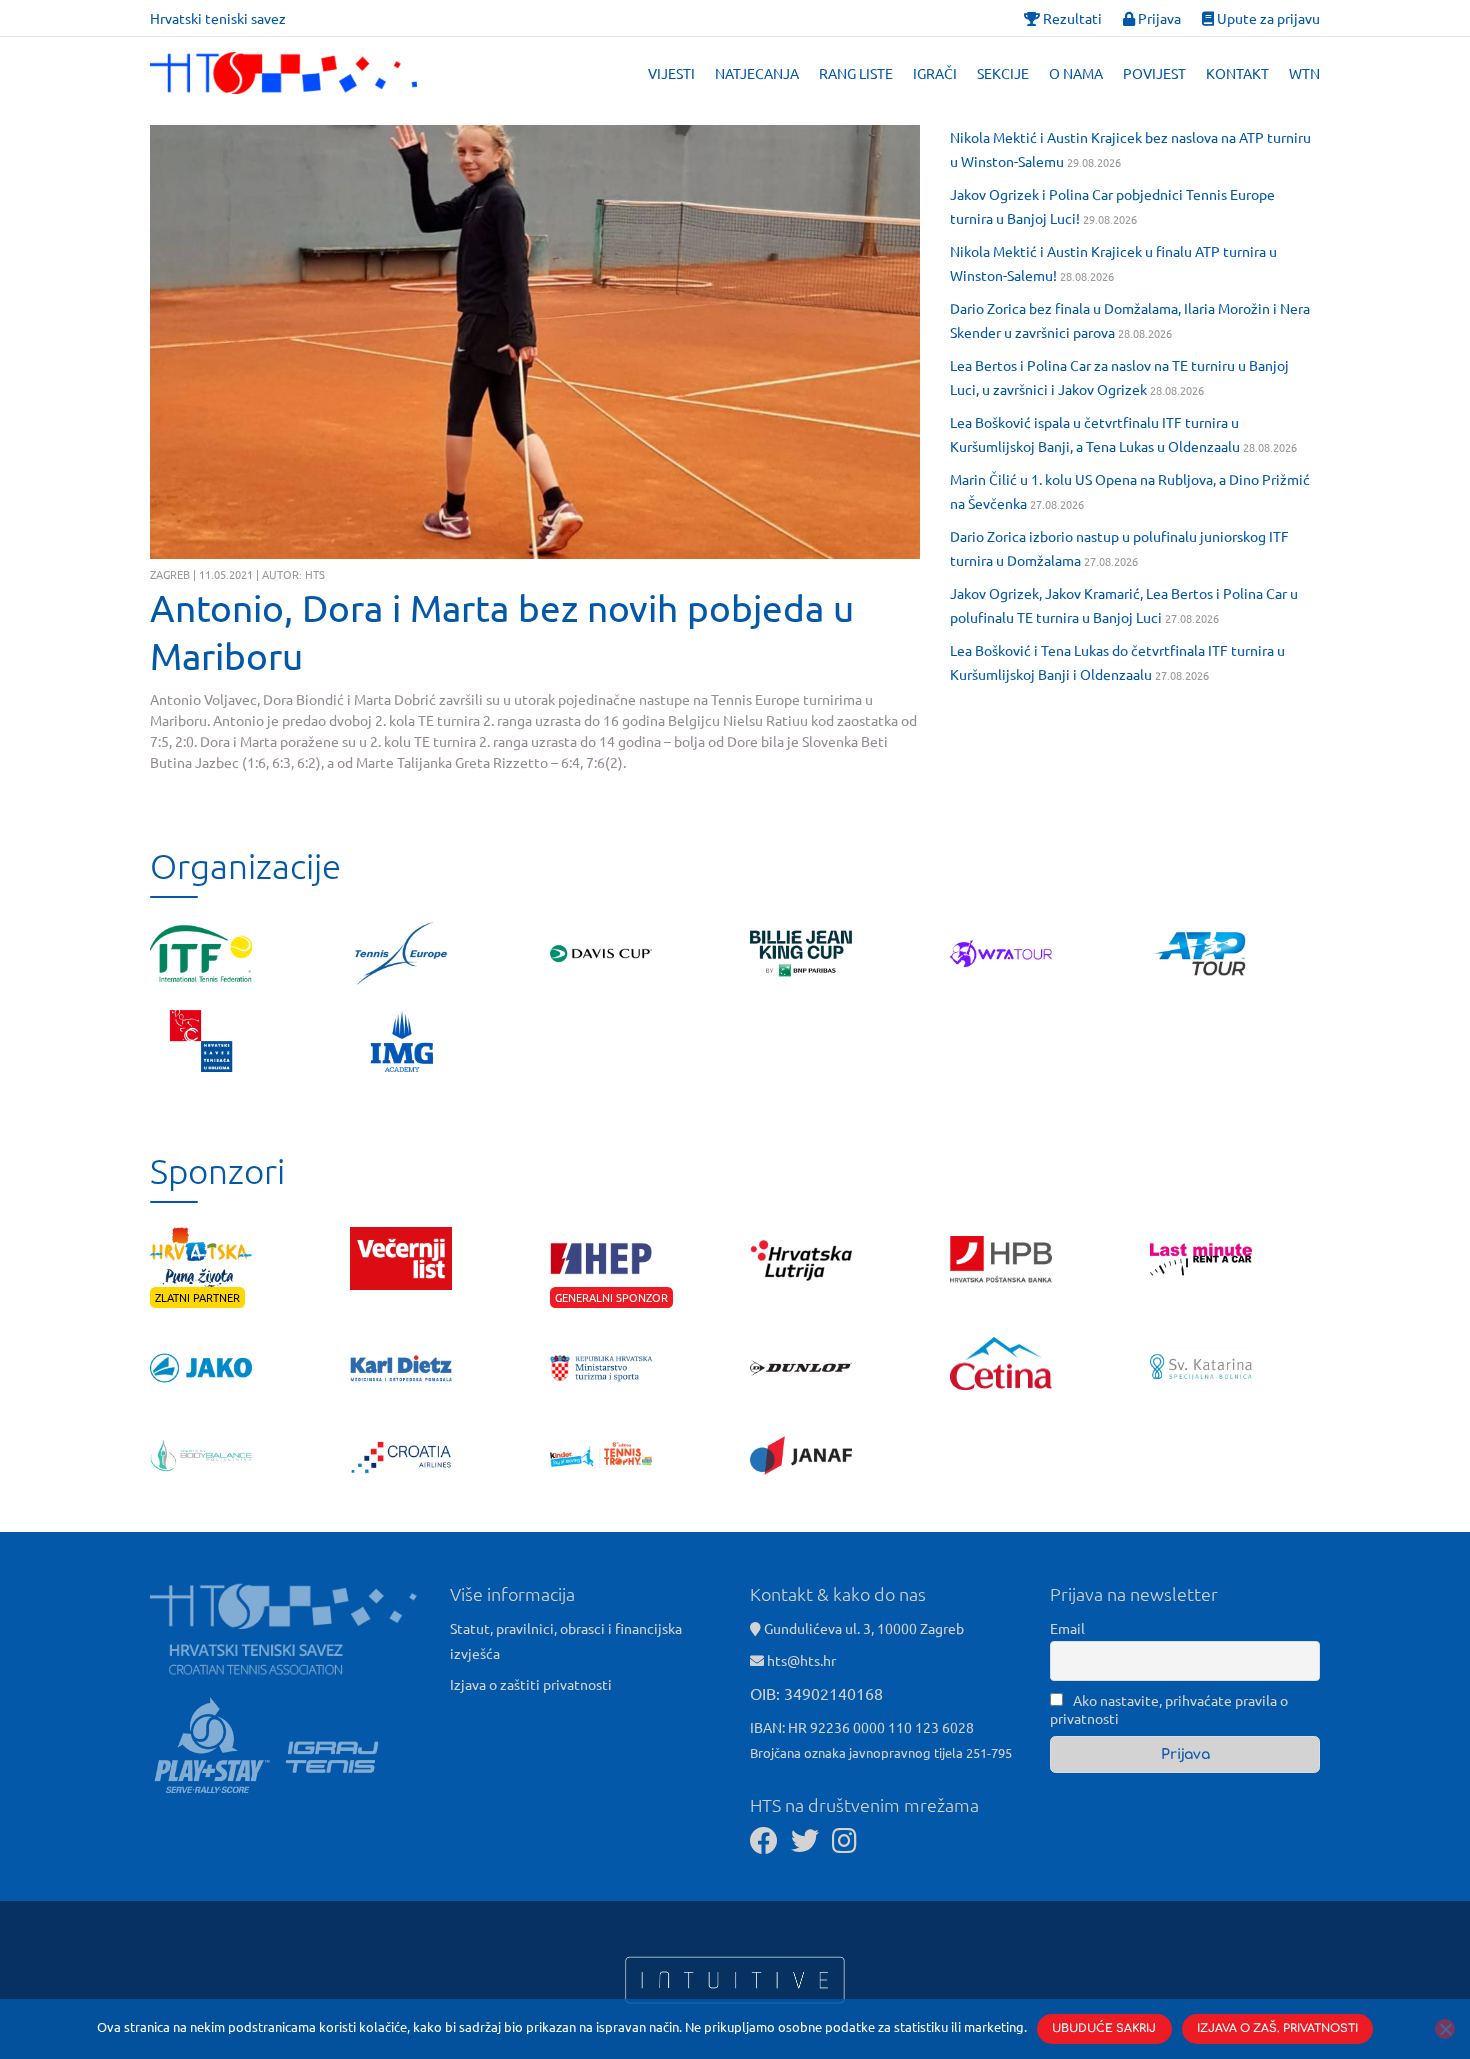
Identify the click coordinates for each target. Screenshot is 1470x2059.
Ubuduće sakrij (1104, 2028)
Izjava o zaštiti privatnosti (531, 1684)
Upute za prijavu (1267, 18)
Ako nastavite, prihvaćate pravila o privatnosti (1169, 1709)
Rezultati (1071, 18)
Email (1067, 1628)
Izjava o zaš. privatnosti (1277, 2028)
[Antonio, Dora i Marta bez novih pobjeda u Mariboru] (535, 342)
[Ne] (1445, 2029)
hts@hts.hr (801, 1660)
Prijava (1158, 18)
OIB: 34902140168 (816, 1693)
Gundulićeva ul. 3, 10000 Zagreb (862, 1628)
